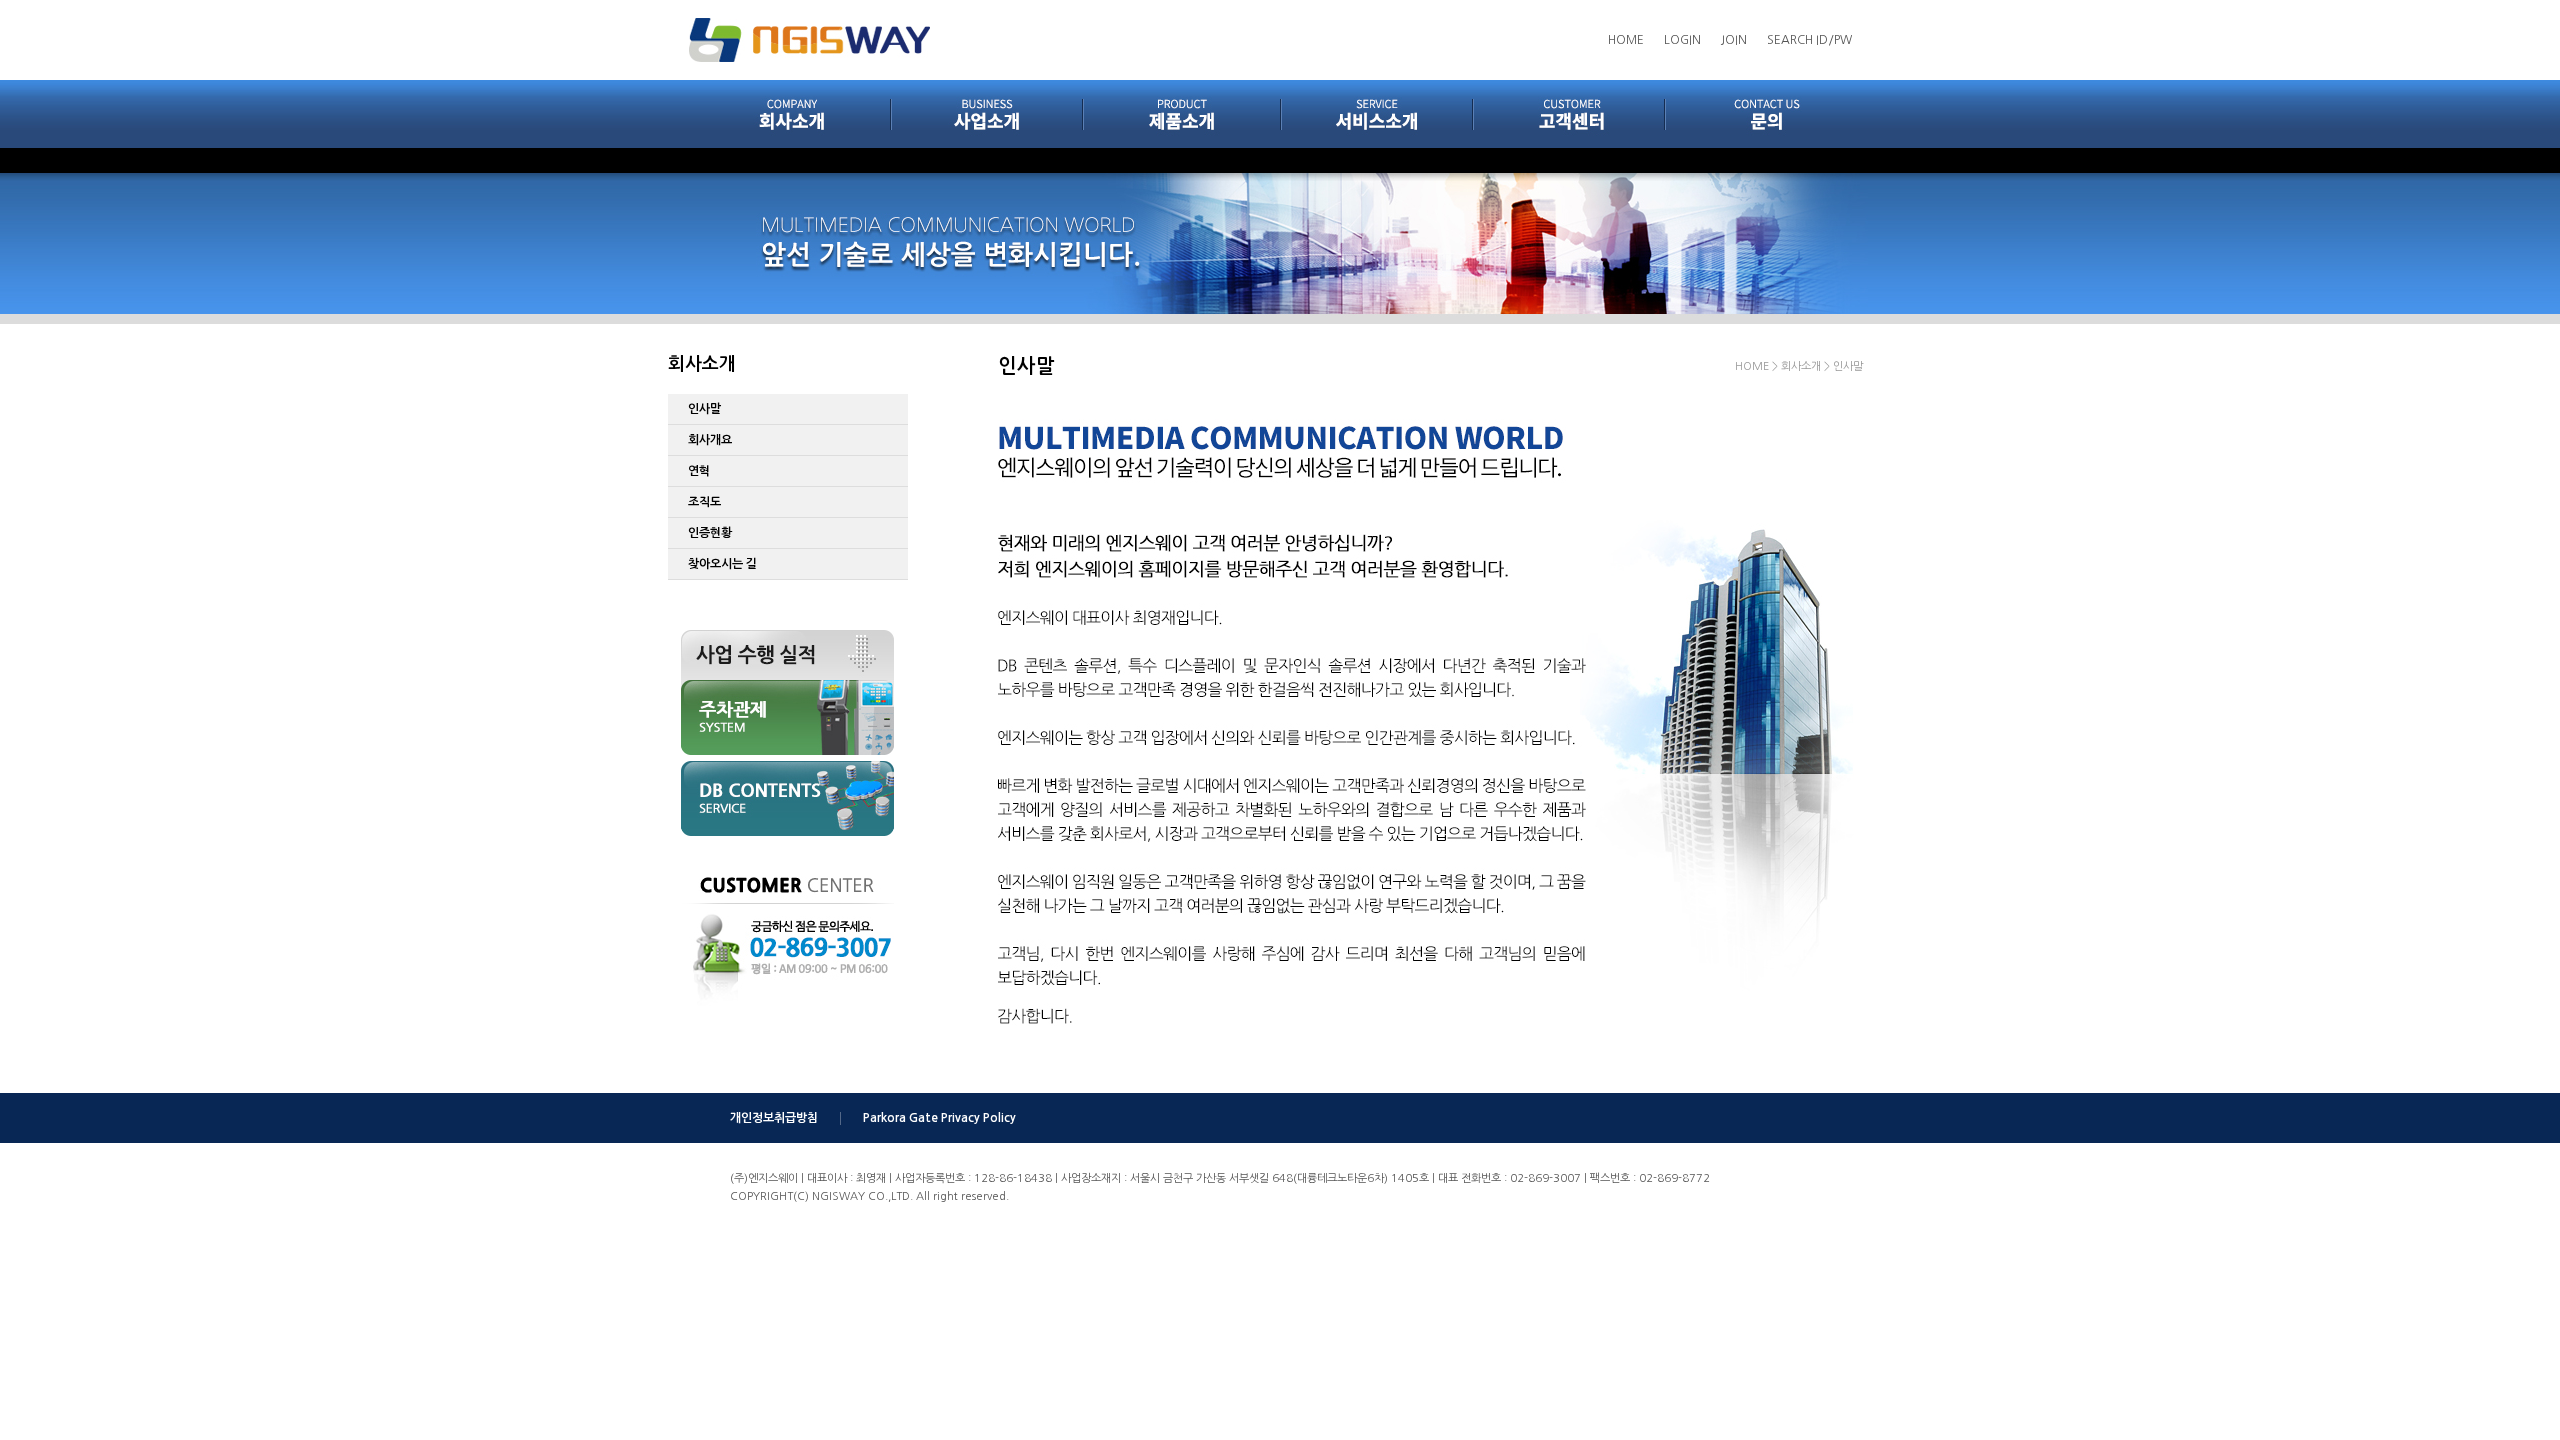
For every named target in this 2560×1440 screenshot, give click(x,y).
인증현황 (710, 533)
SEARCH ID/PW (1809, 40)
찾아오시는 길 (722, 564)
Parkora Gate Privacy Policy (939, 1118)
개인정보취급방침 (774, 1118)
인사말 (704, 409)
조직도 (704, 502)
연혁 (699, 471)
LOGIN (1682, 40)
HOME (1626, 40)
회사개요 (710, 440)
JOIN (1734, 40)
